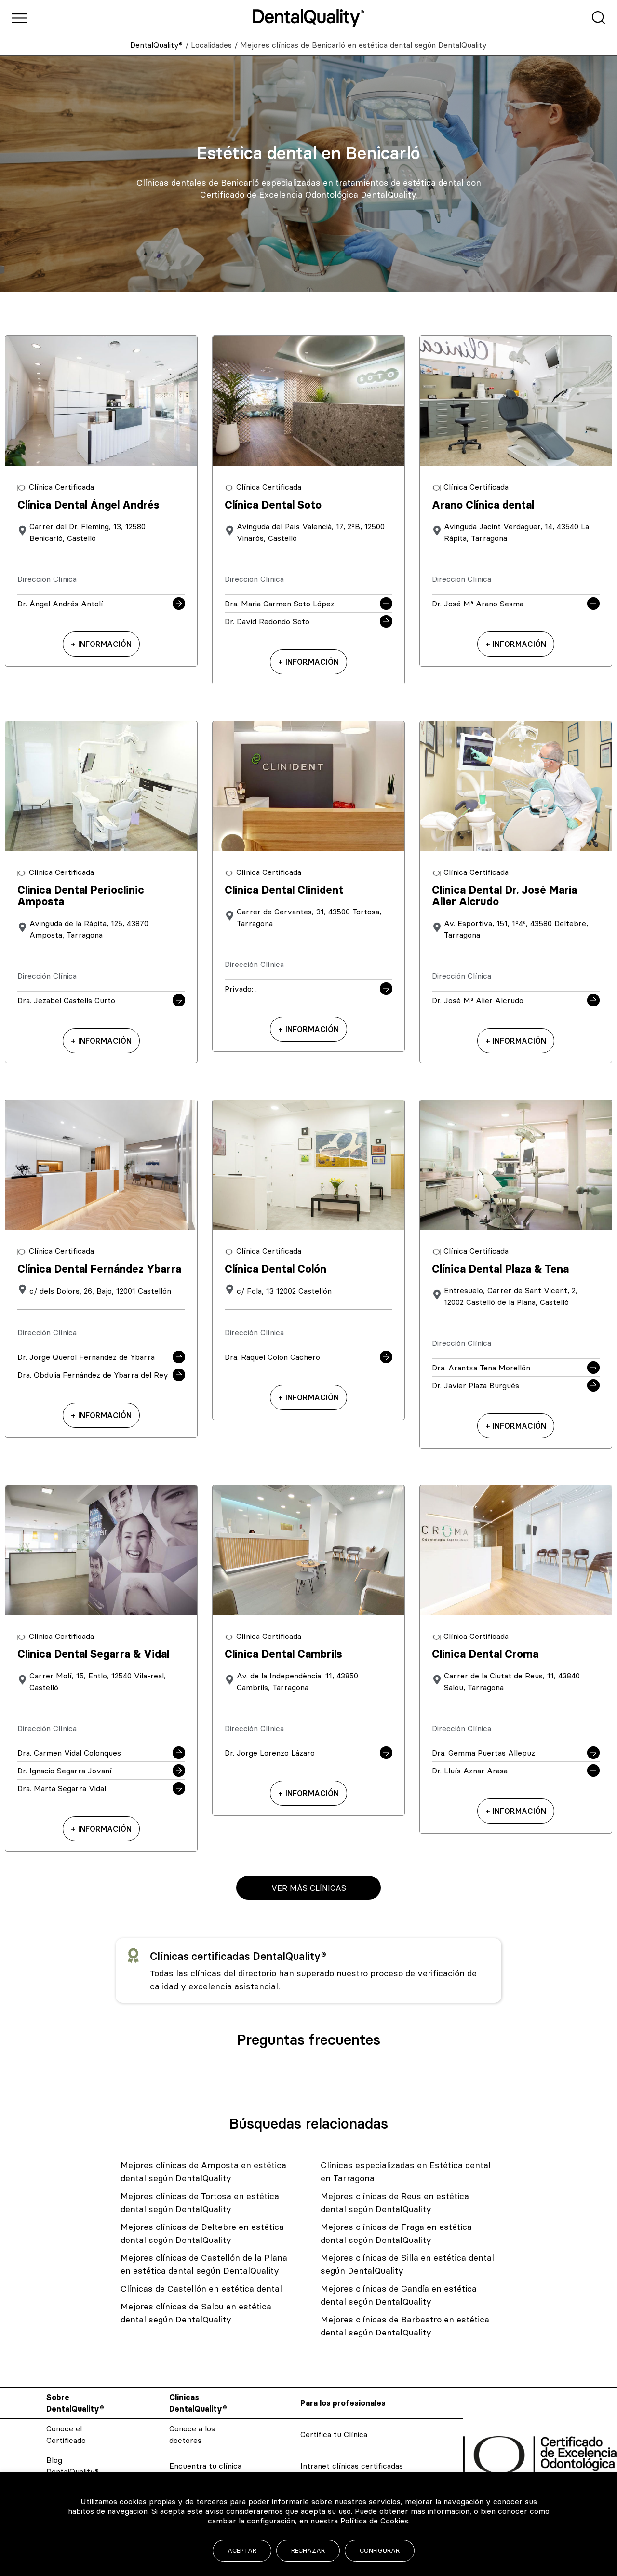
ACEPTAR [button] (242, 2550)
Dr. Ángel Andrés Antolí (60, 604)
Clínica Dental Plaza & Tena (500, 1269)
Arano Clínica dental (483, 505)
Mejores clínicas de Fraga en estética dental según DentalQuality (396, 2233)
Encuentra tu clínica (205, 2466)
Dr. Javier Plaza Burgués (476, 1385)
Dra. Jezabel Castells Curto (66, 1000)
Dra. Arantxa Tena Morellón (481, 1368)
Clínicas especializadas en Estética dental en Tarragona (406, 2172)
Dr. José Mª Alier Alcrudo (478, 1000)
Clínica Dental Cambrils (283, 1654)
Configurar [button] (380, 2550)
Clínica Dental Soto (273, 505)
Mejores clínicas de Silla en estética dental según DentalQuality (407, 2264)
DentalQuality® (156, 45)
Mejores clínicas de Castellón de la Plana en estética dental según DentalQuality (204, 2264)
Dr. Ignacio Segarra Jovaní (65, 1771)
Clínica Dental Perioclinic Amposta (81, 896)
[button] (308, 1888)
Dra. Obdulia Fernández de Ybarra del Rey (93, 1375)
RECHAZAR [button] (308, 2550)
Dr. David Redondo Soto (267, 621)
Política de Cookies (374, 2521)
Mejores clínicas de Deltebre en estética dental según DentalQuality (202, 2233)
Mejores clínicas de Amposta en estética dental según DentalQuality (203, 2172)
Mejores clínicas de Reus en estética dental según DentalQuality (395, 2202)
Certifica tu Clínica (334, 2434)
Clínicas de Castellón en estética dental (201, 2288)
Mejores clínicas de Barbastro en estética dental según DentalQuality (405, 2326)
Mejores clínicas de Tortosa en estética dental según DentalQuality (200, 2202)
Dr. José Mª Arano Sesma (478, 604)
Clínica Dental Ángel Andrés (88, 505)
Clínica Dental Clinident (284, 890)
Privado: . (241, 989)
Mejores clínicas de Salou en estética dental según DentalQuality (196, 2313)
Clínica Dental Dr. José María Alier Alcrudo (504, 896)
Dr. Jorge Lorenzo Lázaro (270, 1753)
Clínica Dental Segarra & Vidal (93, 1654)
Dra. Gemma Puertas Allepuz (483, 1753)
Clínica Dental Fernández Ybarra (99, 1269)
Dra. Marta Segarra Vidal (62, 1788)
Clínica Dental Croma (485, 1654)
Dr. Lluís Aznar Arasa (470, 1771)
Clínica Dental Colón (275, 1269)
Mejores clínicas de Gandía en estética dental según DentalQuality (399, 2295)
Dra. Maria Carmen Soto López (280, 604)
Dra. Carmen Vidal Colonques (69, 1753)
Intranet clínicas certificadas (352, 2466)
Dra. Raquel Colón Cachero (272, 1357)
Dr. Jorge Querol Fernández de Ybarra (86, 1357)
